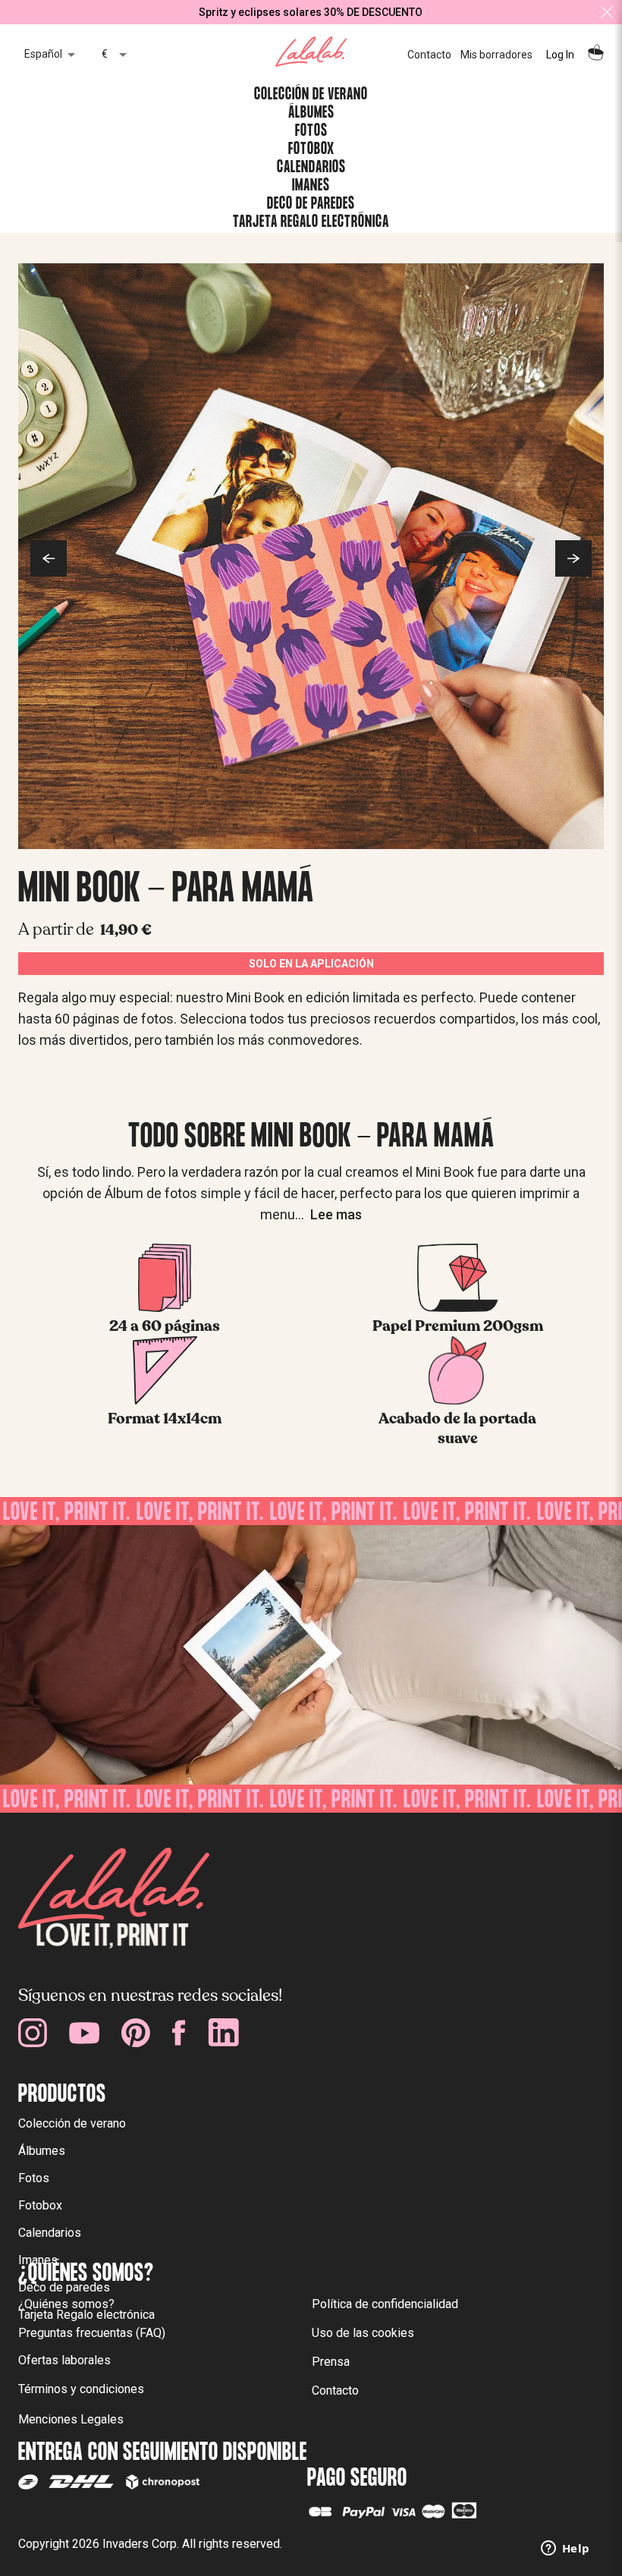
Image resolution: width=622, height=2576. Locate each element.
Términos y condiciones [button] (81, 2389)
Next (573, 558)
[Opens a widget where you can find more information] (565, 2549)
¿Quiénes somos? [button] (66, 2304)
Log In (560, 55)
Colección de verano (72, 2123)
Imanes (38, 2260)
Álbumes (42, 2151)
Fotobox (40, 2205)
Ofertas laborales (64, 2360)
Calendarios (50, 2233)
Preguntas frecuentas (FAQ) (92, 2333)
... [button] (328, 1214)
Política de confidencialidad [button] (385, 2304)
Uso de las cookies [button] (363, 2333)
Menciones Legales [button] (71, 2419)
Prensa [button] (331, 2362)
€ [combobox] (105, 54)
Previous (49, 558)
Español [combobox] (43, 54)
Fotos (34, 2178)
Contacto (429, 55)
